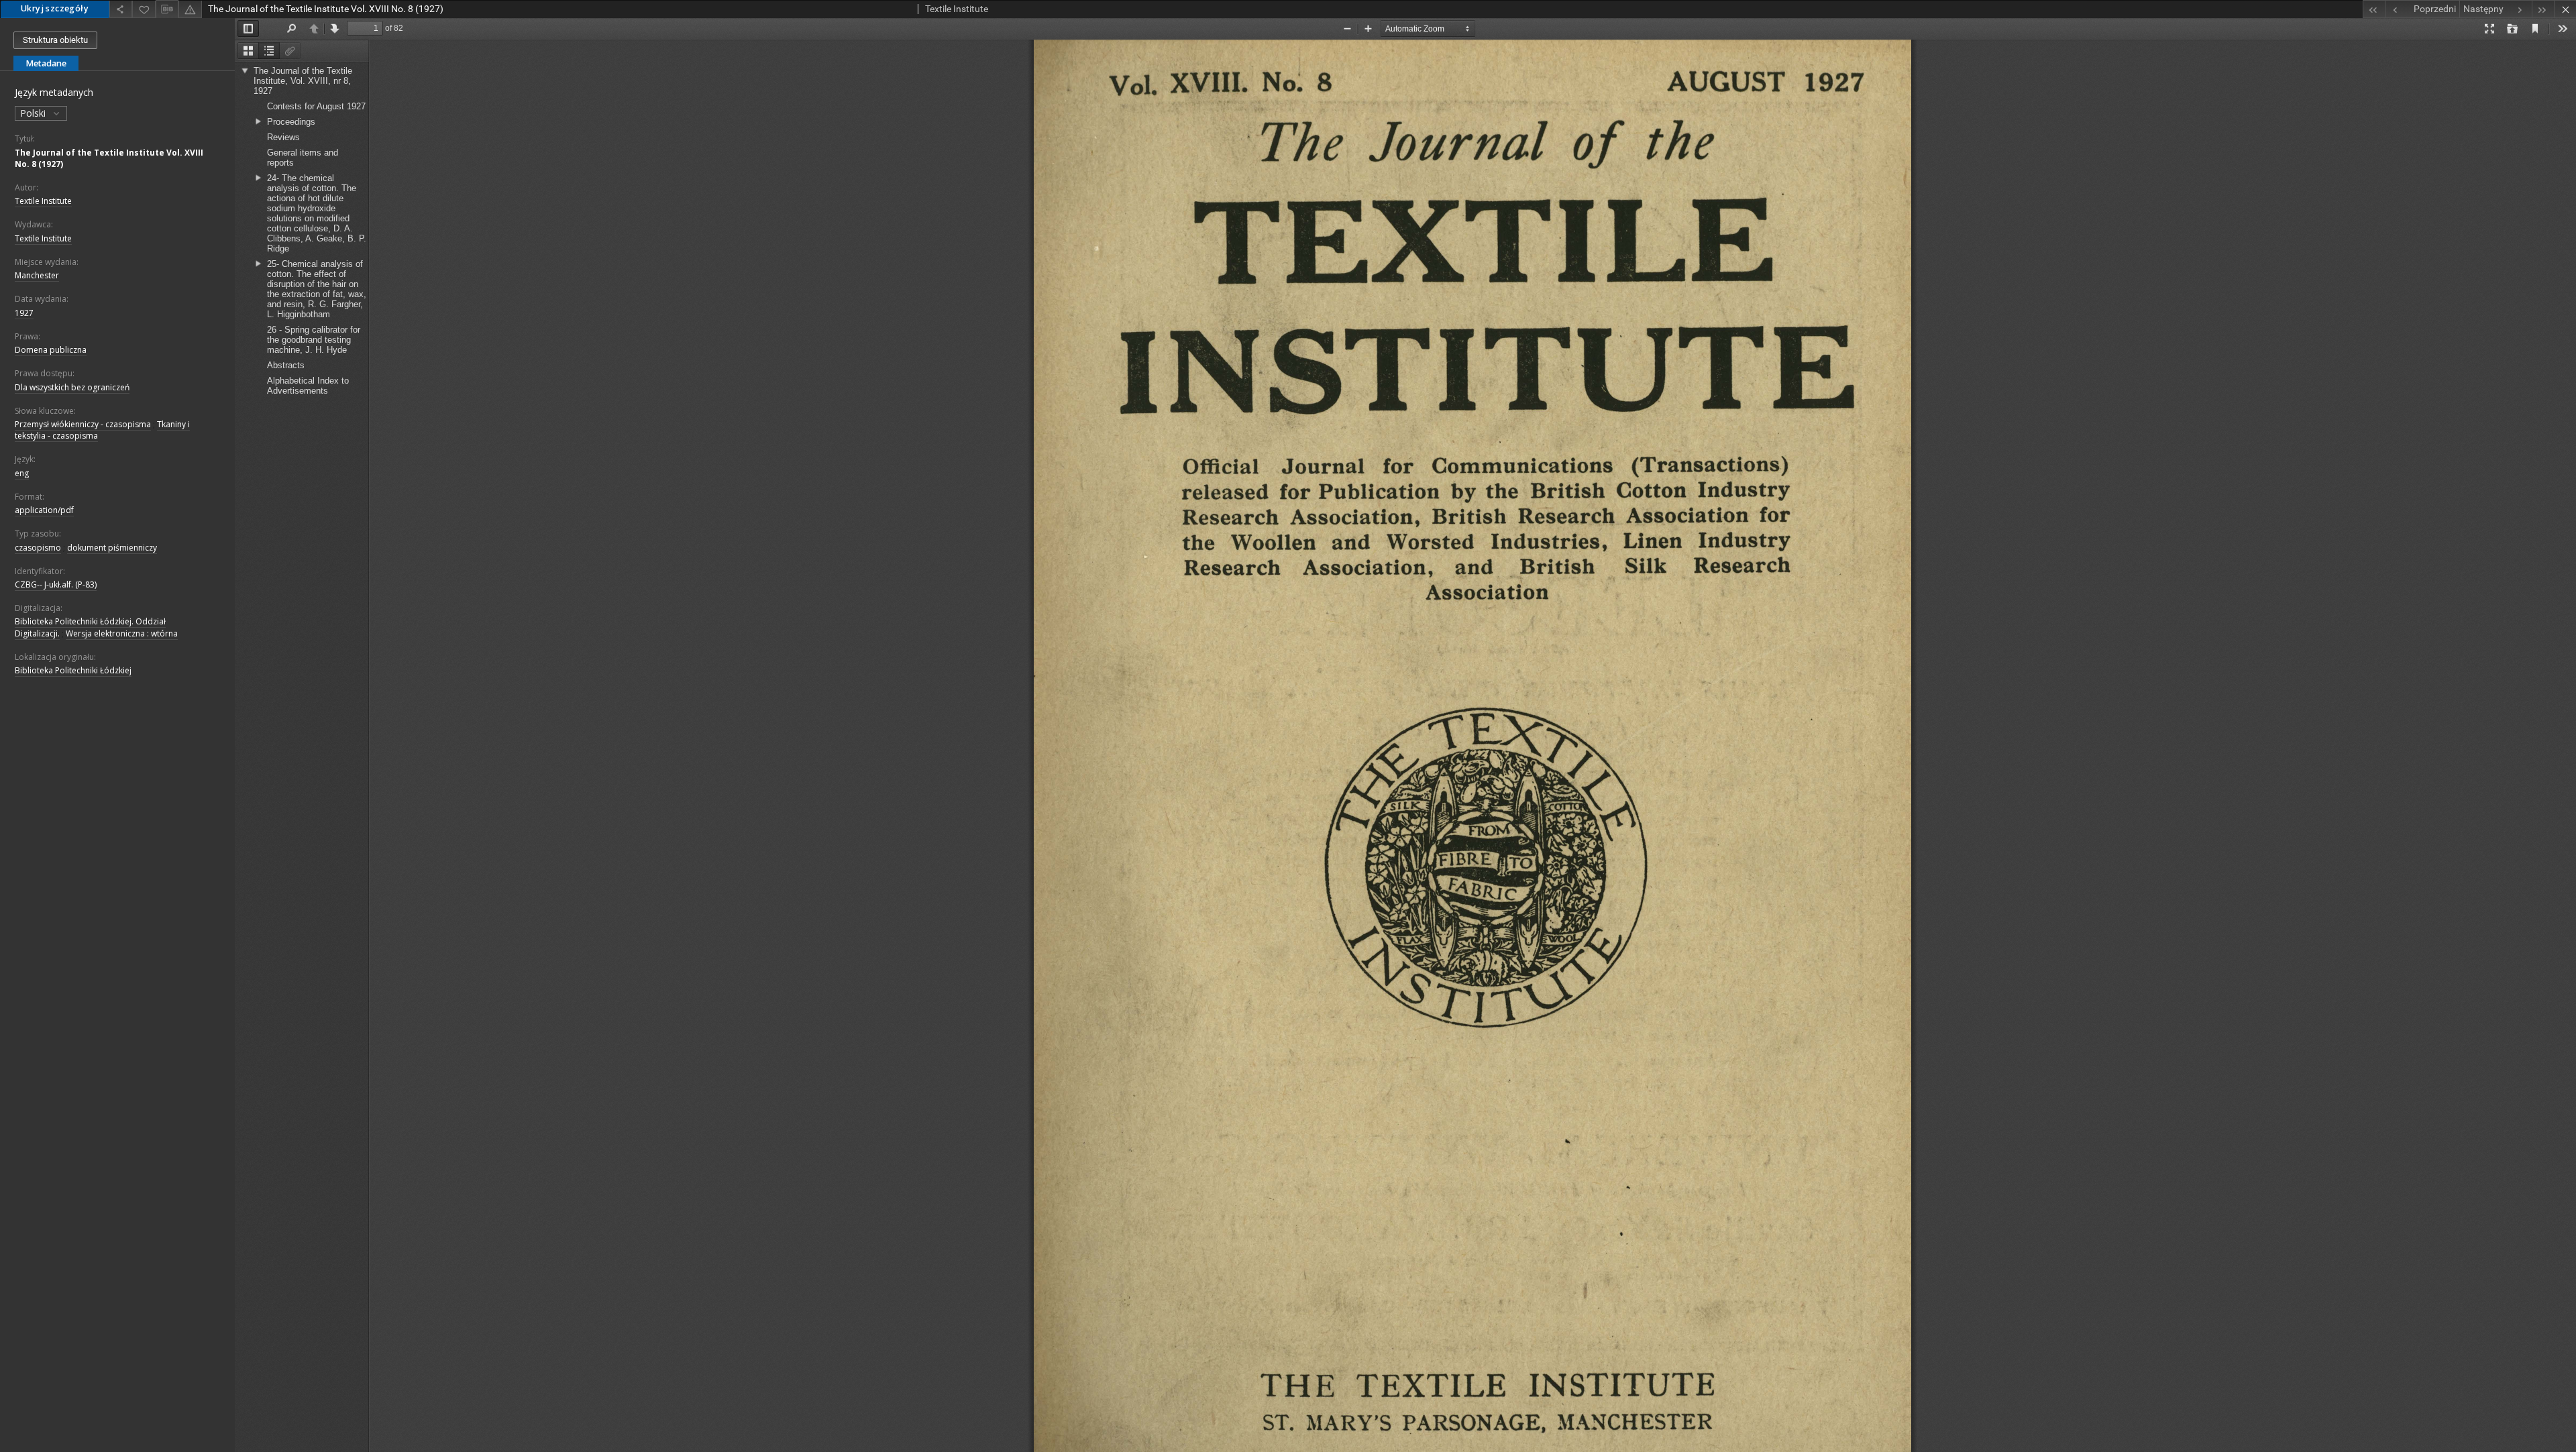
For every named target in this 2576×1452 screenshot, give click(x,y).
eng (22, 473)
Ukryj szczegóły (55, 8)
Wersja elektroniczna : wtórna (122, 633)
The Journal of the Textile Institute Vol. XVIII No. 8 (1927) (109, 158)
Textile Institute (43, 201)
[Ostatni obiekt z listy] (2543, 9)
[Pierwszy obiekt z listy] (2374, 9)
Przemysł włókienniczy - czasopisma (83, 424)
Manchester (37, 275)
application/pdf (44, 510)
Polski (34, 113)
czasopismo (38, 548)
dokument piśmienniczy (112, 548)
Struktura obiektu (55, 40)
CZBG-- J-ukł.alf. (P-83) (56, 584)
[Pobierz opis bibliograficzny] (167, 9)
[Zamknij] (2565, 9)
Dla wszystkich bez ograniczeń (72, 387)
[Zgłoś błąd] (190, 9)
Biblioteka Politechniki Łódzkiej (73, 670)
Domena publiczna (51, 350)
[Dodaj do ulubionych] (144, 9)
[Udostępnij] (121, 9)
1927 (24, 313)
